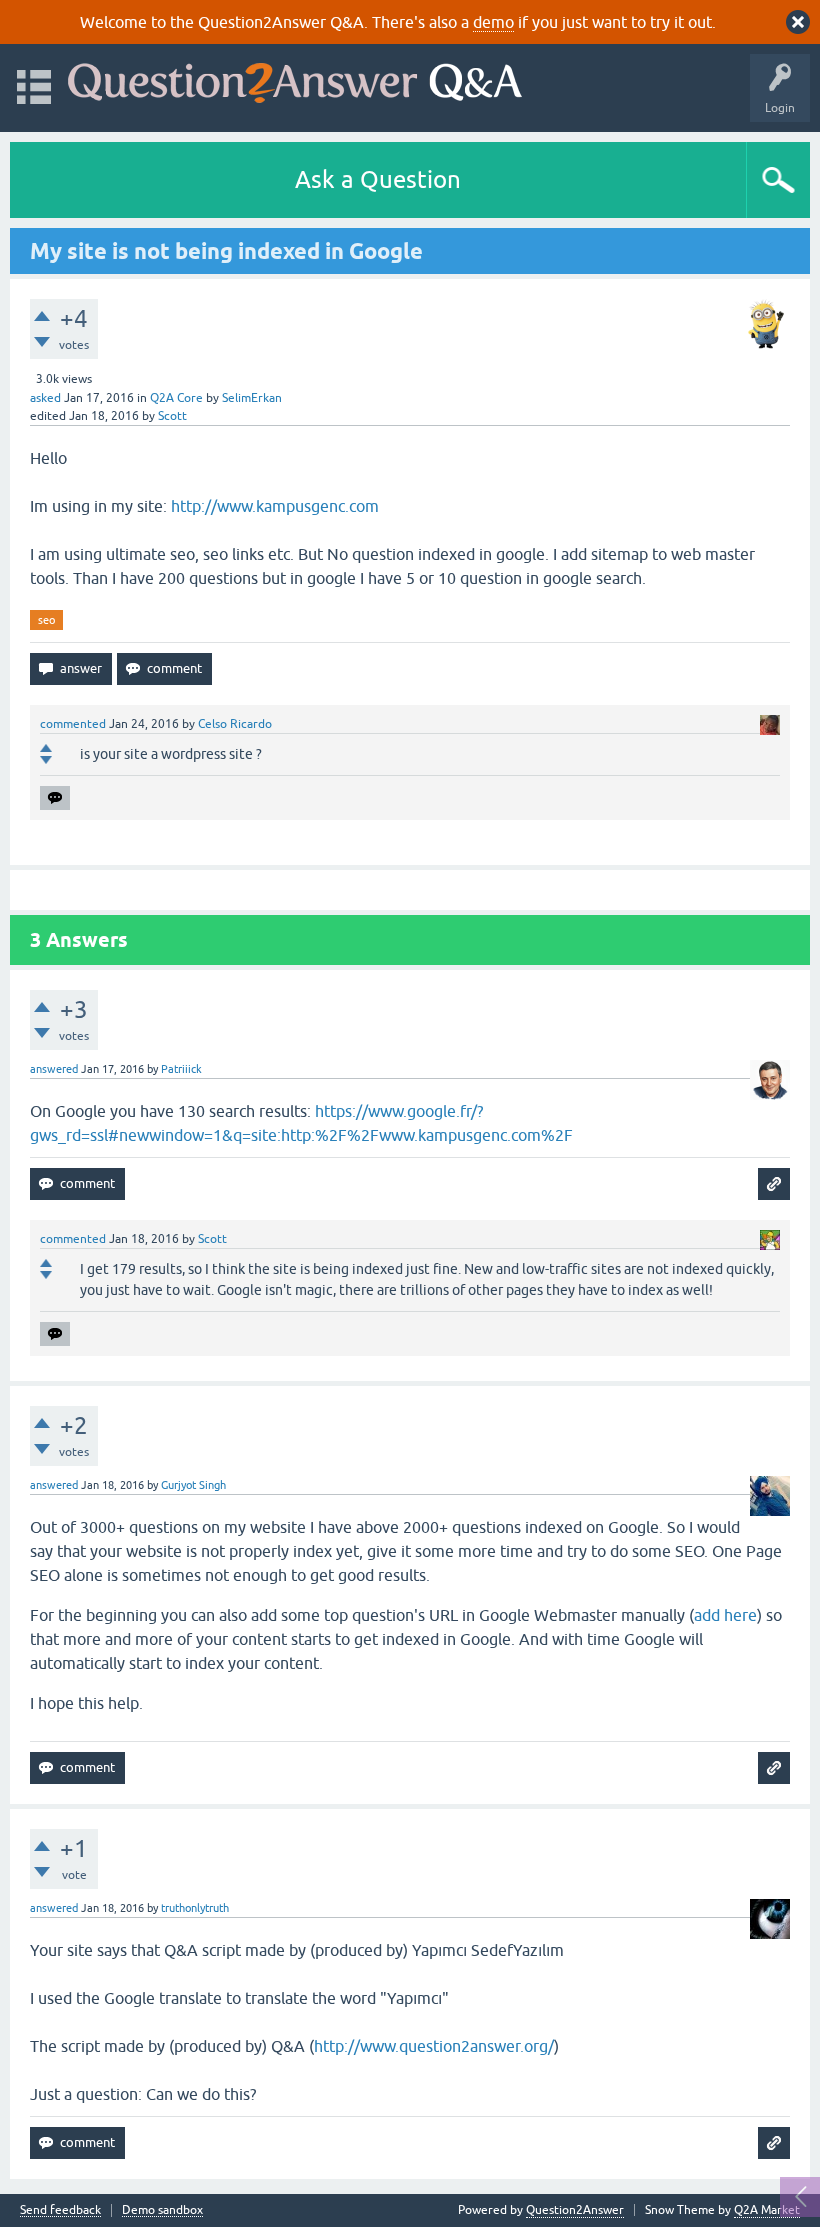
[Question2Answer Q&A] (295, 78)
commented (73, 724)
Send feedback (60, 2210)
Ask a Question (378, 179)
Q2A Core (176, 398)
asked (45, 398)
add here (725, 1615)
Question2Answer (575, 2210)
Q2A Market (767, 2210)
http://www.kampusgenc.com (275, 506)
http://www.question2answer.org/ (434, 2046)
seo (46, 620)
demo (493, 22)
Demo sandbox (162, 2210)
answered (54, 1069)
